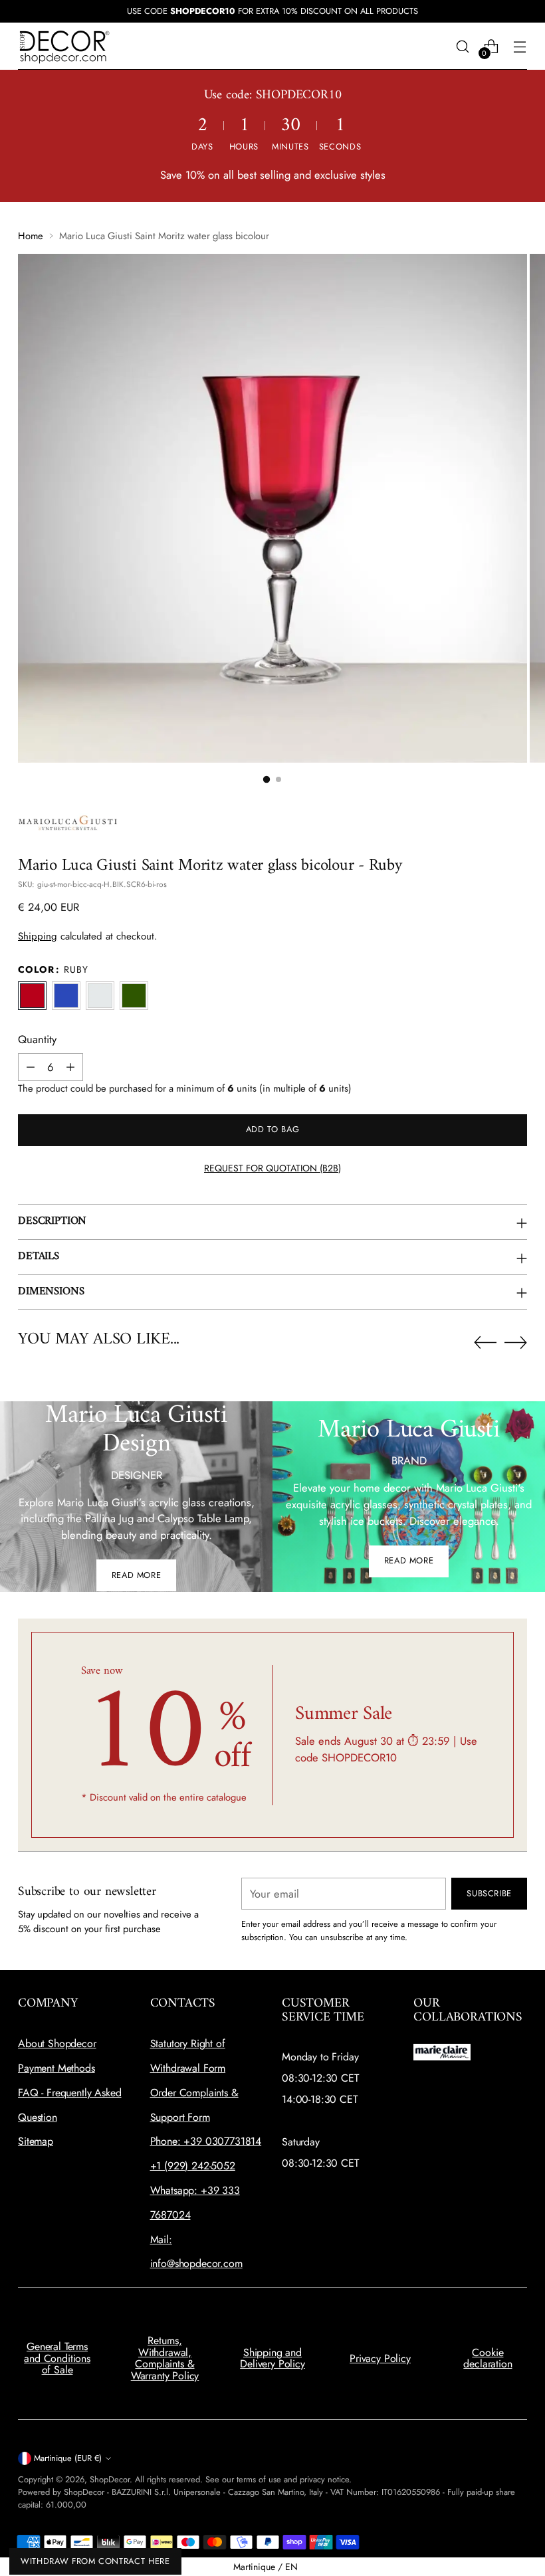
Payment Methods (56, 2068)
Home (31, 236)
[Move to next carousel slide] (516, 1342)
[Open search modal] (463, 46)
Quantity (37, 1039)
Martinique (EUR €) (68, 2458)
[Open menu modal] (520, 46)
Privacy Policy (380, 2358)
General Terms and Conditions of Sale (57, 2358)
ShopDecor (110, 2479)
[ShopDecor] (64, 46)
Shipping (38, 936)
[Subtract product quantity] (31, 1067)
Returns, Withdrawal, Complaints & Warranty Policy (165, 2358)
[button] (267, 779)
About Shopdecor (57, 2043)
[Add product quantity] (70, 1067)
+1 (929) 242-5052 (193, 2166)
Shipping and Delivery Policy (272, 2358)
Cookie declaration (488, 2358)
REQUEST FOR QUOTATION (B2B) (272, 1168)
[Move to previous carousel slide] (485, 1343)
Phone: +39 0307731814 (206, 2141)
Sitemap (36, 2141)
